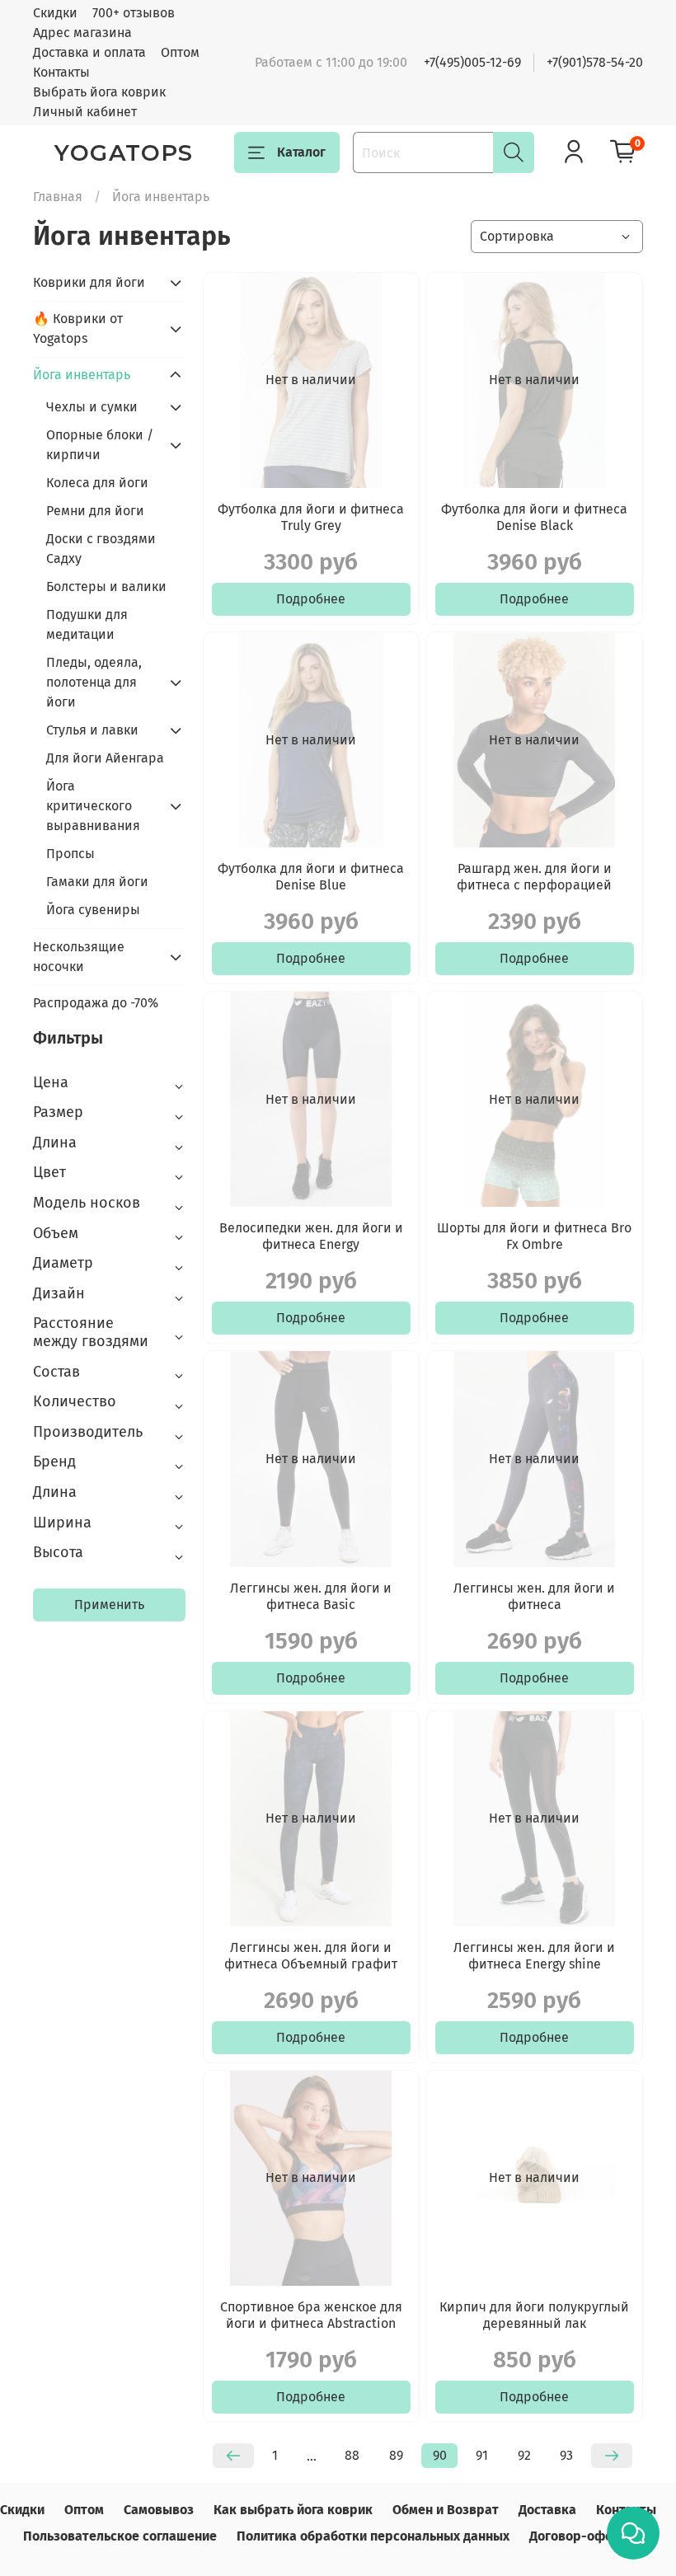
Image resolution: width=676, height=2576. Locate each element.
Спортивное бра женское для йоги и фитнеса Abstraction (311, 2315)
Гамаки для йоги (97, 882)
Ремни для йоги (95, 511)
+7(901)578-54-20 (595, 62)
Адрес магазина (82, 33)
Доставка (547, 2510)
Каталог (301, 152)
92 (524, 2455)
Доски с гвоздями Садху (101, 549)
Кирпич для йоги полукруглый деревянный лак (534, 2315)
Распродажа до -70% (96, 1003)
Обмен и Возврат (446, 2510)
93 (566, 2455)
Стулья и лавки (92, 730)
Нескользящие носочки (79, 957)
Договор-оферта (582, 2536)
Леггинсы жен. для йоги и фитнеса (534, 1596)
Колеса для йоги (97, 483)
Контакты (61, 72)
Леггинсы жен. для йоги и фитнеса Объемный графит (311, 1956)
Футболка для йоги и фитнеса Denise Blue (311, 877)
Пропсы (70, 854)
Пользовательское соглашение (120, 2536)
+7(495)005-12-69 (472, 62)
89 (396, 2455)
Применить (109, 1605)
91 (482, 2455)
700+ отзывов (134, 13)
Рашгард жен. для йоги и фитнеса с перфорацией (534, 877)
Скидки (55, 13)
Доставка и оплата (89, 52)
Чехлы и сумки (92, 407)
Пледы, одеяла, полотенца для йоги (94, 682)
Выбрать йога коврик (99, 92)
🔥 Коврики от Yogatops (78, 328)
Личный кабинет (85, 112)
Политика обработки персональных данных (373, 2536)
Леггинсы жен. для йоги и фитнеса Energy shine (534, 1956)
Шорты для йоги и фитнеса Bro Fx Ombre (534, 1236)
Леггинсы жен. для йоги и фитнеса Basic (311, 1596)
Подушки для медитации (87, 624)
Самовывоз (159, 2510)
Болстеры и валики (106, 587)
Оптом (180, 52)
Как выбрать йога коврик (293, 2510)
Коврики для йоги (89, 282)
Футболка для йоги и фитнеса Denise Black (534, 517)
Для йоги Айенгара (105, 758)
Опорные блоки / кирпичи (100, 445)
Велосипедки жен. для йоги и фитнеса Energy (311, 1236)
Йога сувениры (93, 910)
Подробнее (311, 599)
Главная (58, 197)
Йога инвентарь (82, 375)
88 (352, 2455)
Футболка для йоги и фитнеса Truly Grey (311, 517)
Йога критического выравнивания (93, 806)
